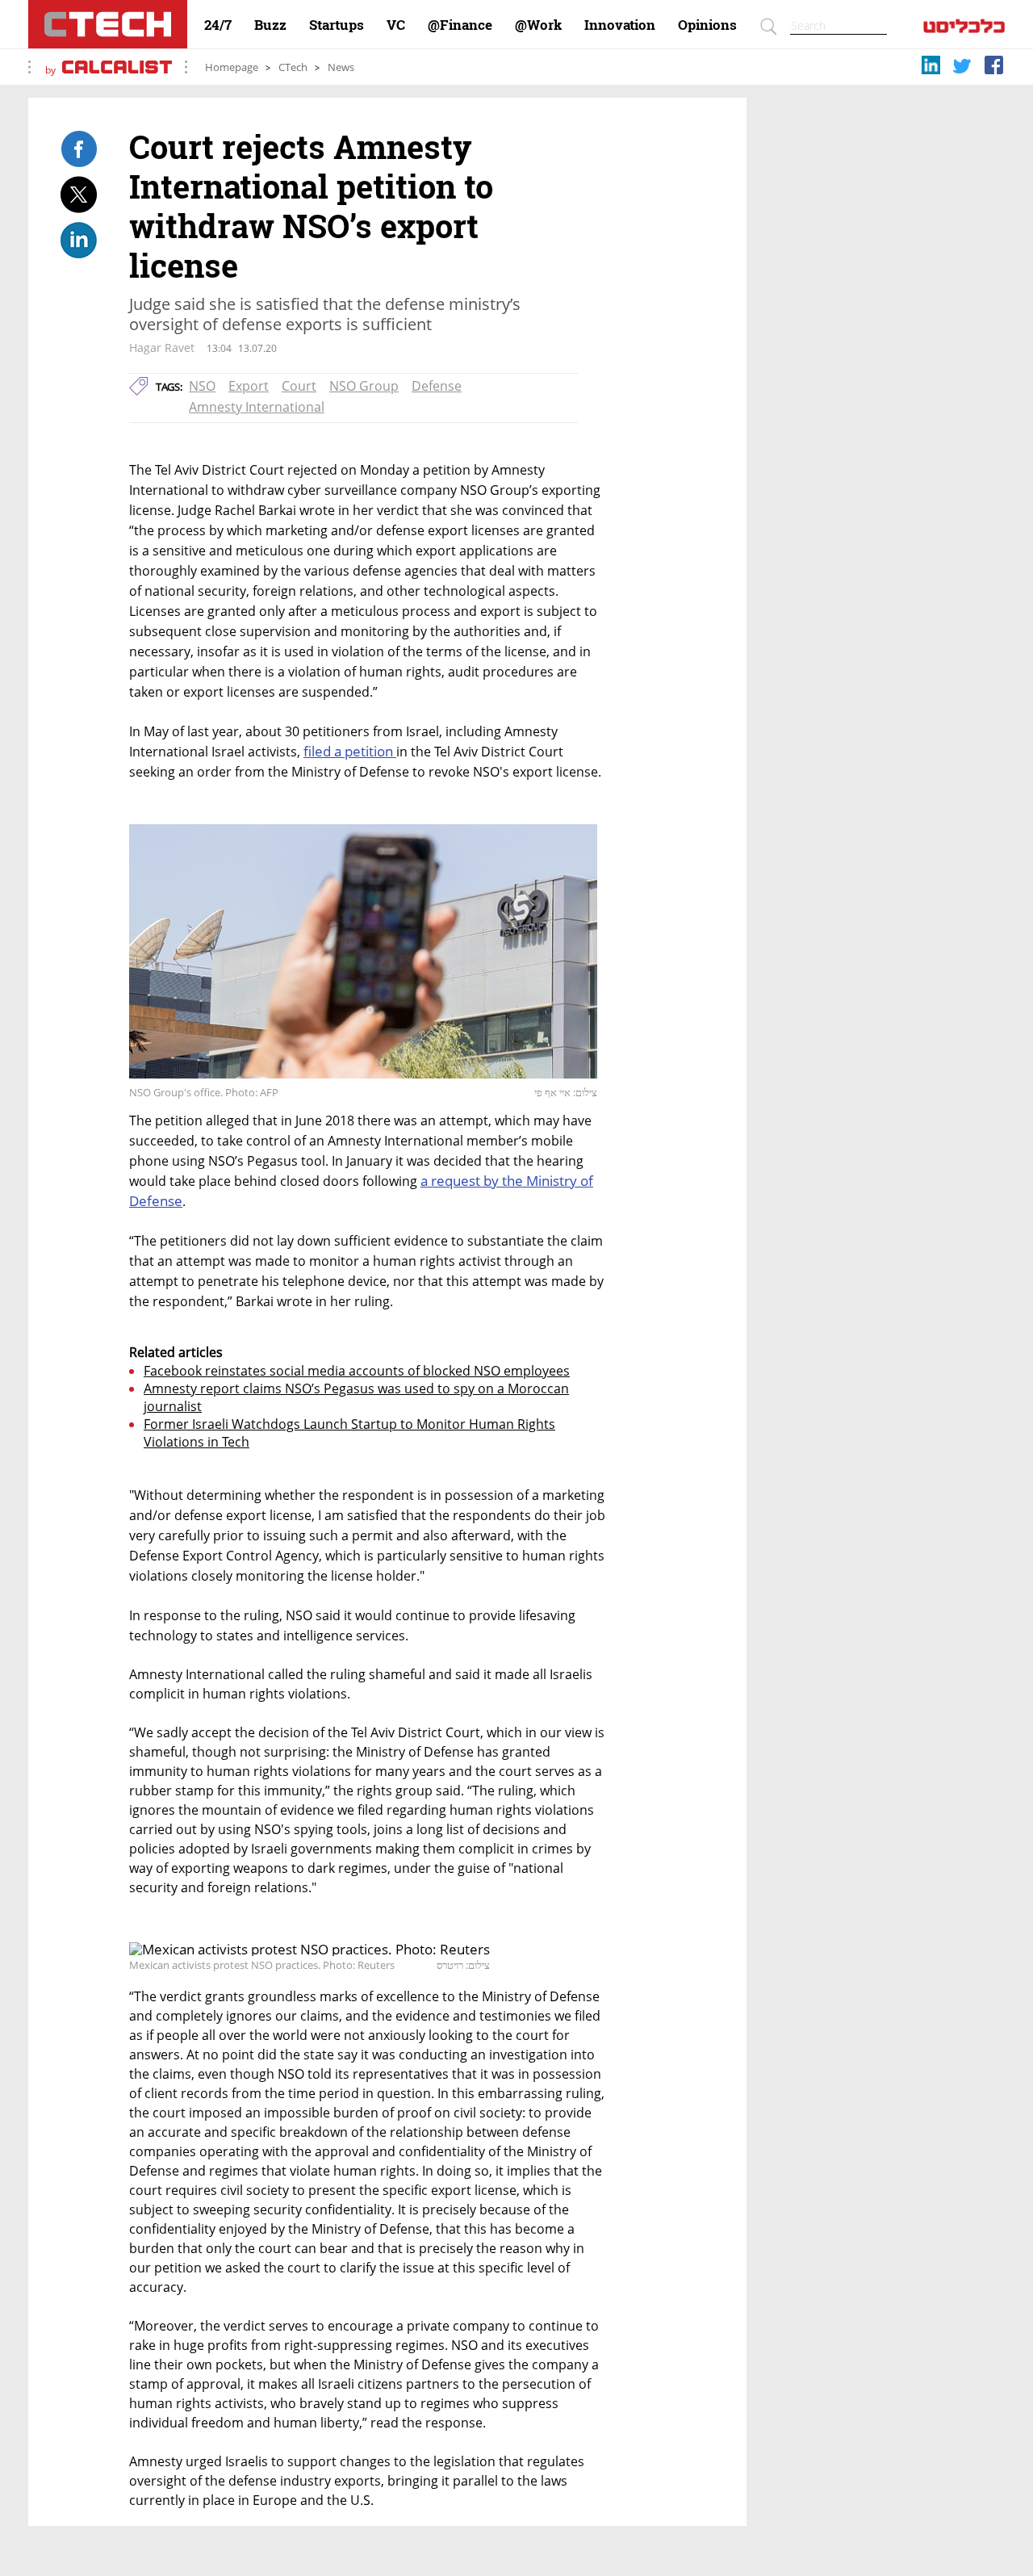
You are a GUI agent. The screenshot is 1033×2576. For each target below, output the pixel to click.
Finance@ (460, 25)
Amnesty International (257, 407)
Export (249, 386)
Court (299, 386)
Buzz (270, 25)
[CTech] (108, 24)
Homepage (232, 67)
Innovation (620, 25)
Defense (437, 386)
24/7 (218, 25)
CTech (293, 67)
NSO (202, 386)
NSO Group (364, 386)
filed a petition (350, 751)
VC (396, 25)
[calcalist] (964, 29)
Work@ (538, 25)
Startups (337, 25)
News (341, 67)
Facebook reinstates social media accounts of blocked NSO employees (357, 1371)
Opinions (707, 25)
